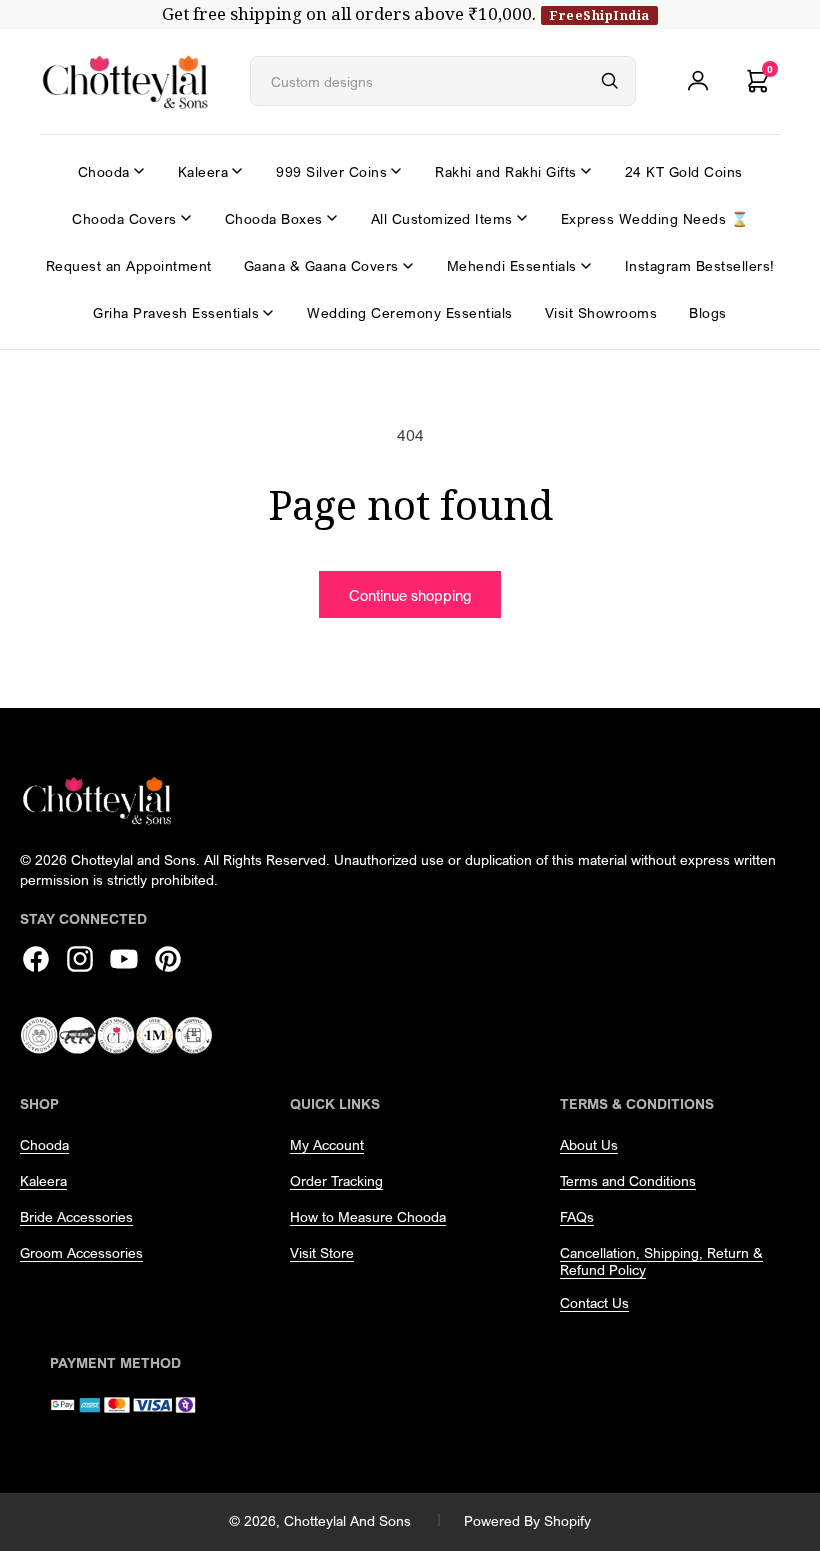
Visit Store (322, 1252)
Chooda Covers (124, 218)
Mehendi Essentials (512, 265)
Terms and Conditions (628, 1180)
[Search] (610, 81)
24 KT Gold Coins (684, 171)
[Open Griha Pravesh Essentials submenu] (268, 313)
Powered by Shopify (527, 1520)
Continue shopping (410, 595)
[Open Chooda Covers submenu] (186, 218)
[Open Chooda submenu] (139, 171)
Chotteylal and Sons (347, 1520)
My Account (327, 1144)
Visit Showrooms (601, 312)
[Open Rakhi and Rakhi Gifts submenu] (586, 171)
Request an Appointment (129, 265)
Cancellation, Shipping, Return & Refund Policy (661, 1261)
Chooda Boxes (274, 218)
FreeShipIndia (599, 15)
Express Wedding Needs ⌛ (655, 218)
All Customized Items (442, 218)
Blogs (708, 312)
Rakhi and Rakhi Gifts (506, 171)
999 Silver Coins (331, 171)
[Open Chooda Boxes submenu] (332, 218)
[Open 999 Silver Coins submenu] (396, 171)
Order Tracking (336, 1180)
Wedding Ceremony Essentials (410, 312)
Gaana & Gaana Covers (321, 265)
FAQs (577, 1216)
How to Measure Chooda (368, 1216)
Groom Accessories (81, 1252)
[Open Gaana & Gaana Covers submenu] (408, 266)
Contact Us (594, 1302)
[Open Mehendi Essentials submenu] (586, 266)
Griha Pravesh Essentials (176, 312)
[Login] (698, 81)
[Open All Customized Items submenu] (522, 218)
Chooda (104, 171)
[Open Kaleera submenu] (237, 171)
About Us (589, 1144)
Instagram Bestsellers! (700, 265)
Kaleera (203, 171)
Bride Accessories (76, 1216)
